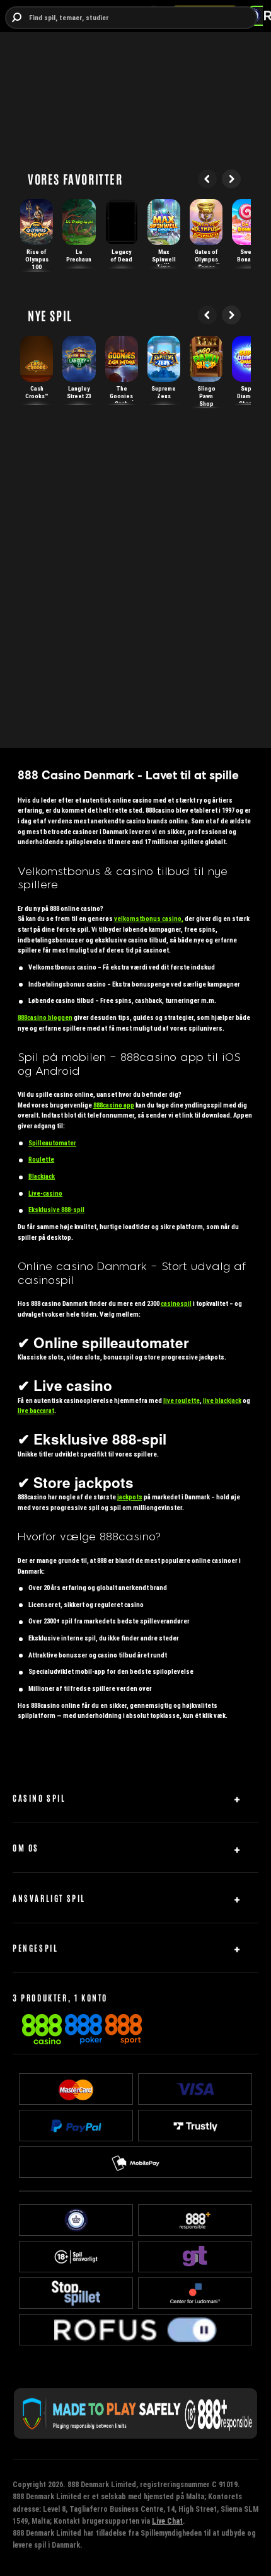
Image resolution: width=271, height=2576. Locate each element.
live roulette (182, 1401)
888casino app (114, 1105)
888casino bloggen (45, 1018)
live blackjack (222, 1401)
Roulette (41, 1159)
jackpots (130, 1497)
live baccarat (36, 1411)
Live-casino (45, 1194)
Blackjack (42, 1176)
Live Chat (167, 2521)
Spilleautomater (52, 1143)
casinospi (176, 1304)
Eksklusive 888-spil (56, 1210)
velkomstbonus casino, (149, 919)
